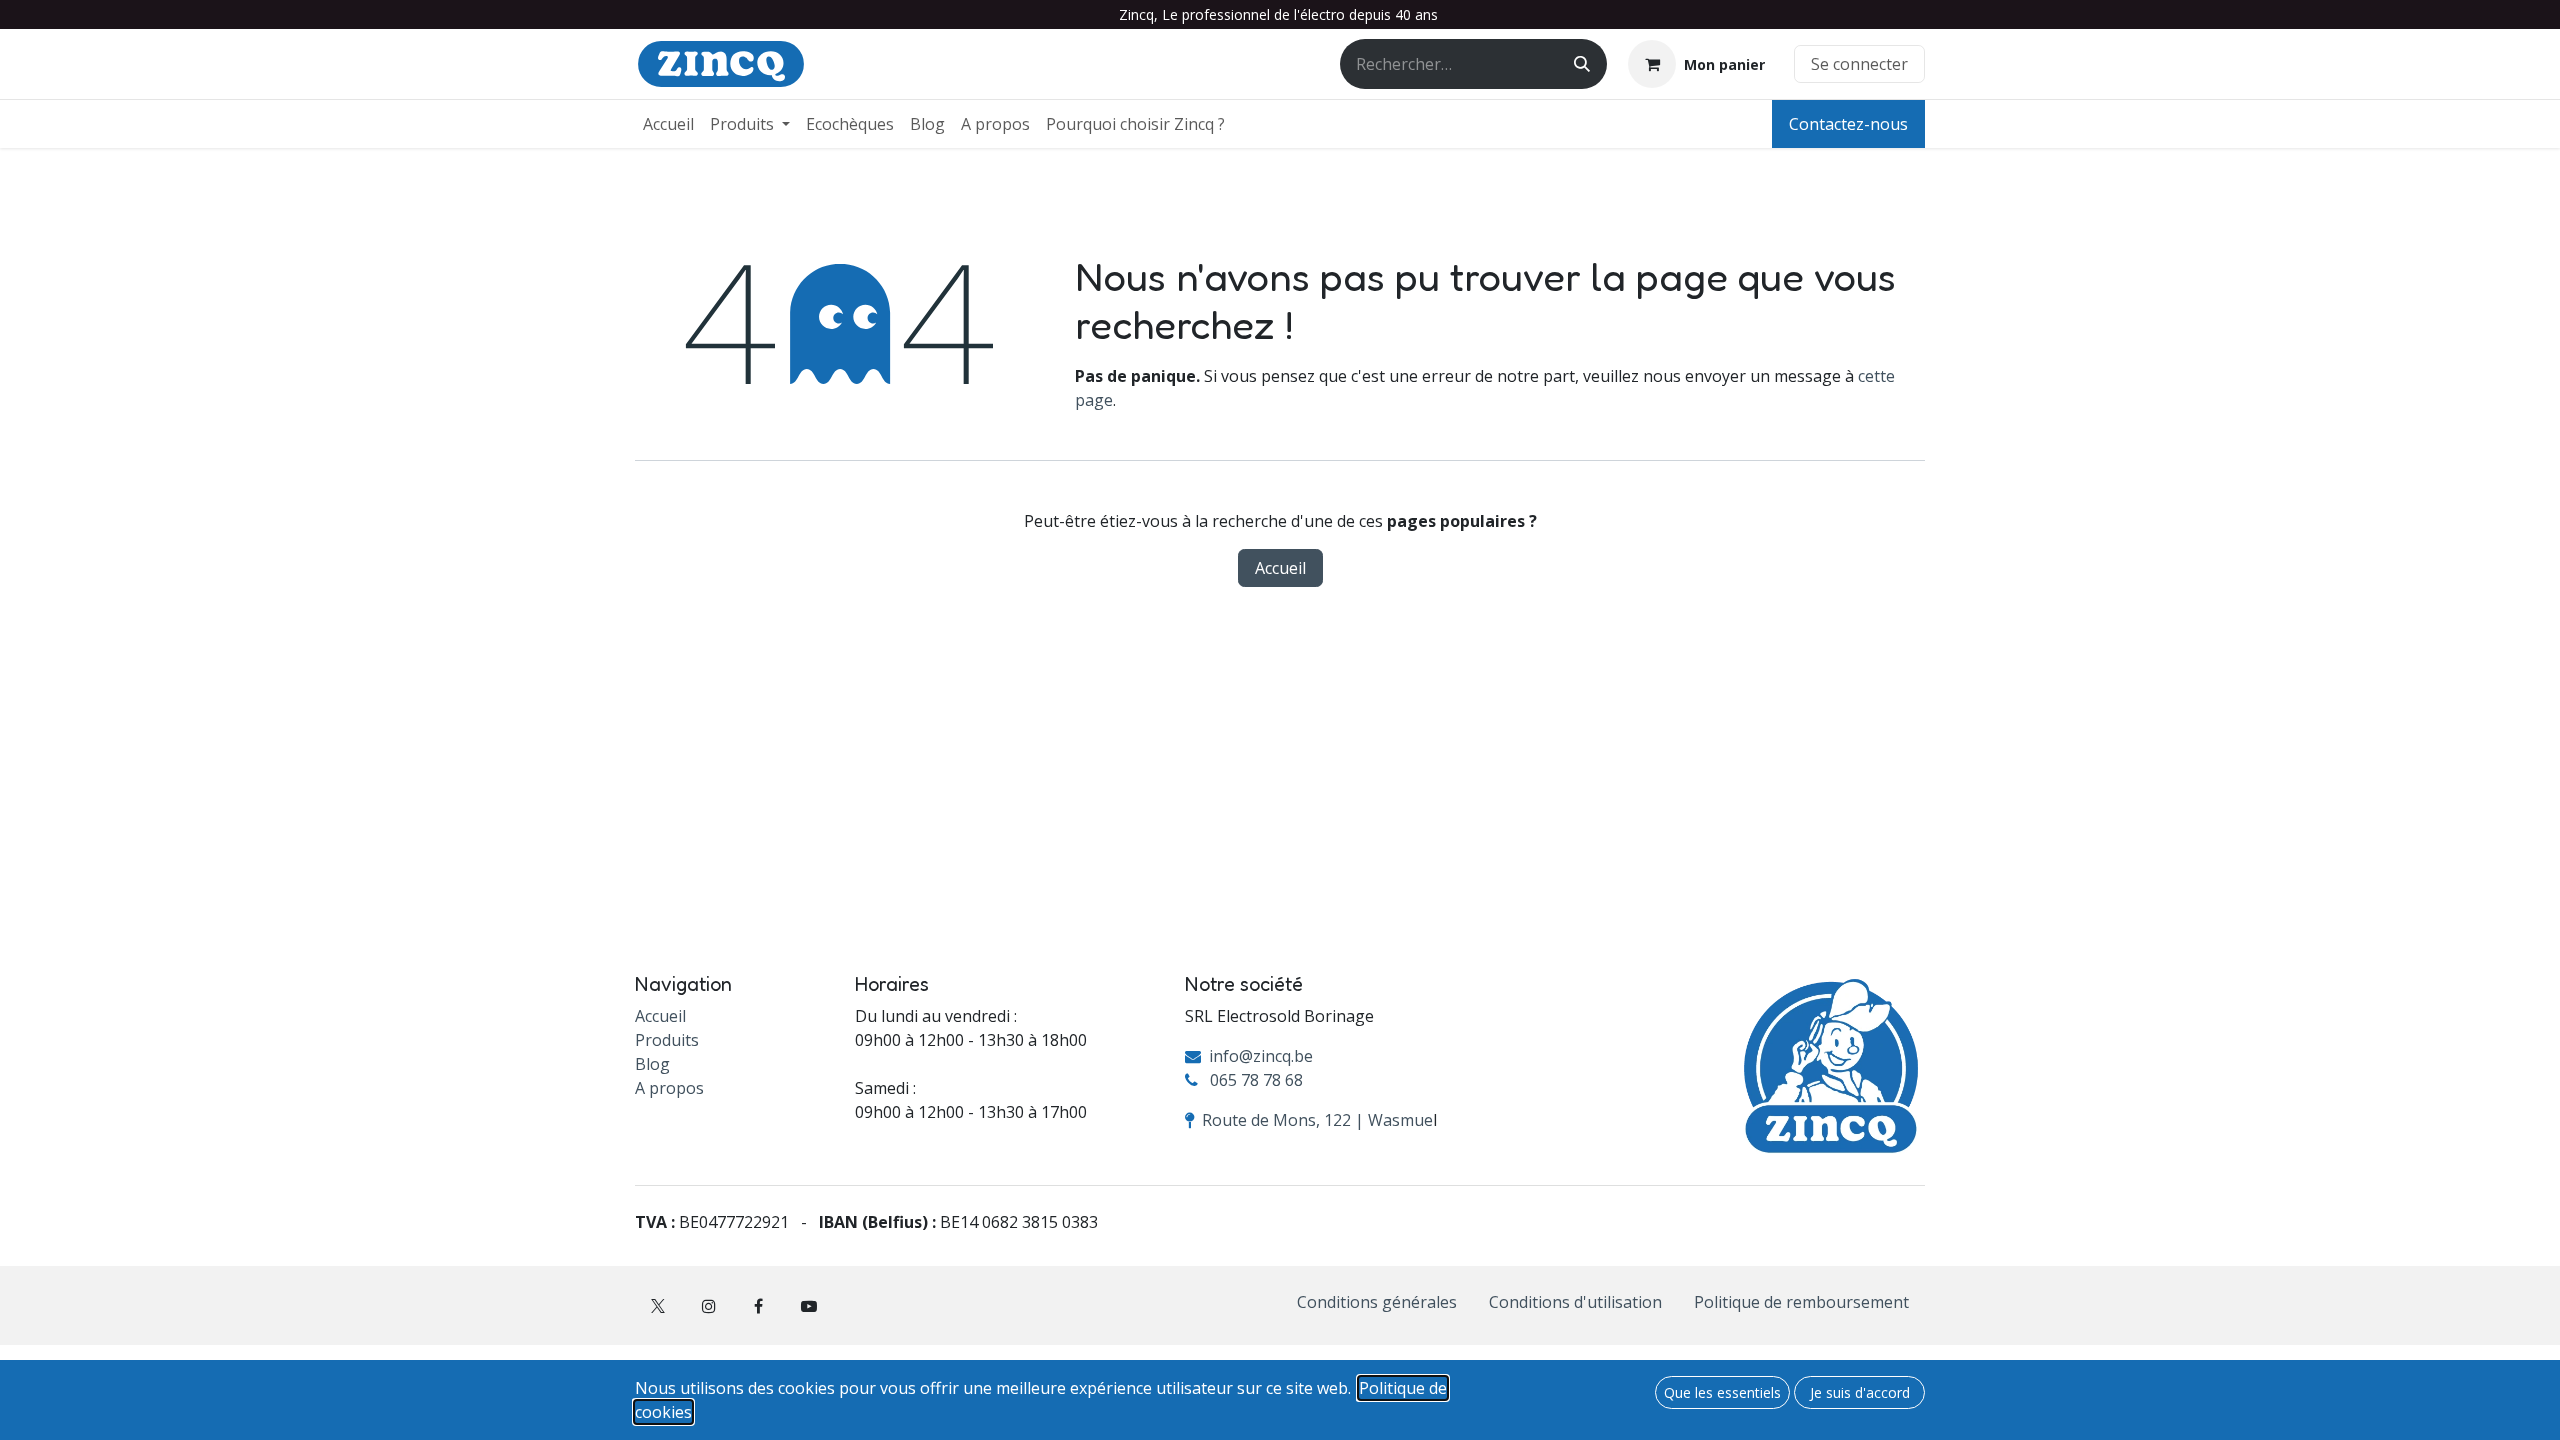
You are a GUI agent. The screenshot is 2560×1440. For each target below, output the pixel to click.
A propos (669, 1088)
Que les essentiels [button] (1722, 1392)
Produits (667, 1040)
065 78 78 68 (1256, 1080)
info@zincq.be (1261, 1056)
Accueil (1280, 568)
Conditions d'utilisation (1575, 1302)
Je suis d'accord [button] (1860, 1392)
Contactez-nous (1848, 124)
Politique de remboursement (1801, 1302)
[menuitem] (668, 124)
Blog (652, 1064)
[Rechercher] (1582, 64)
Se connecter (1859, 64)
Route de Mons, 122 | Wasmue (1317, 1120)
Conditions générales (1377, 1302)
